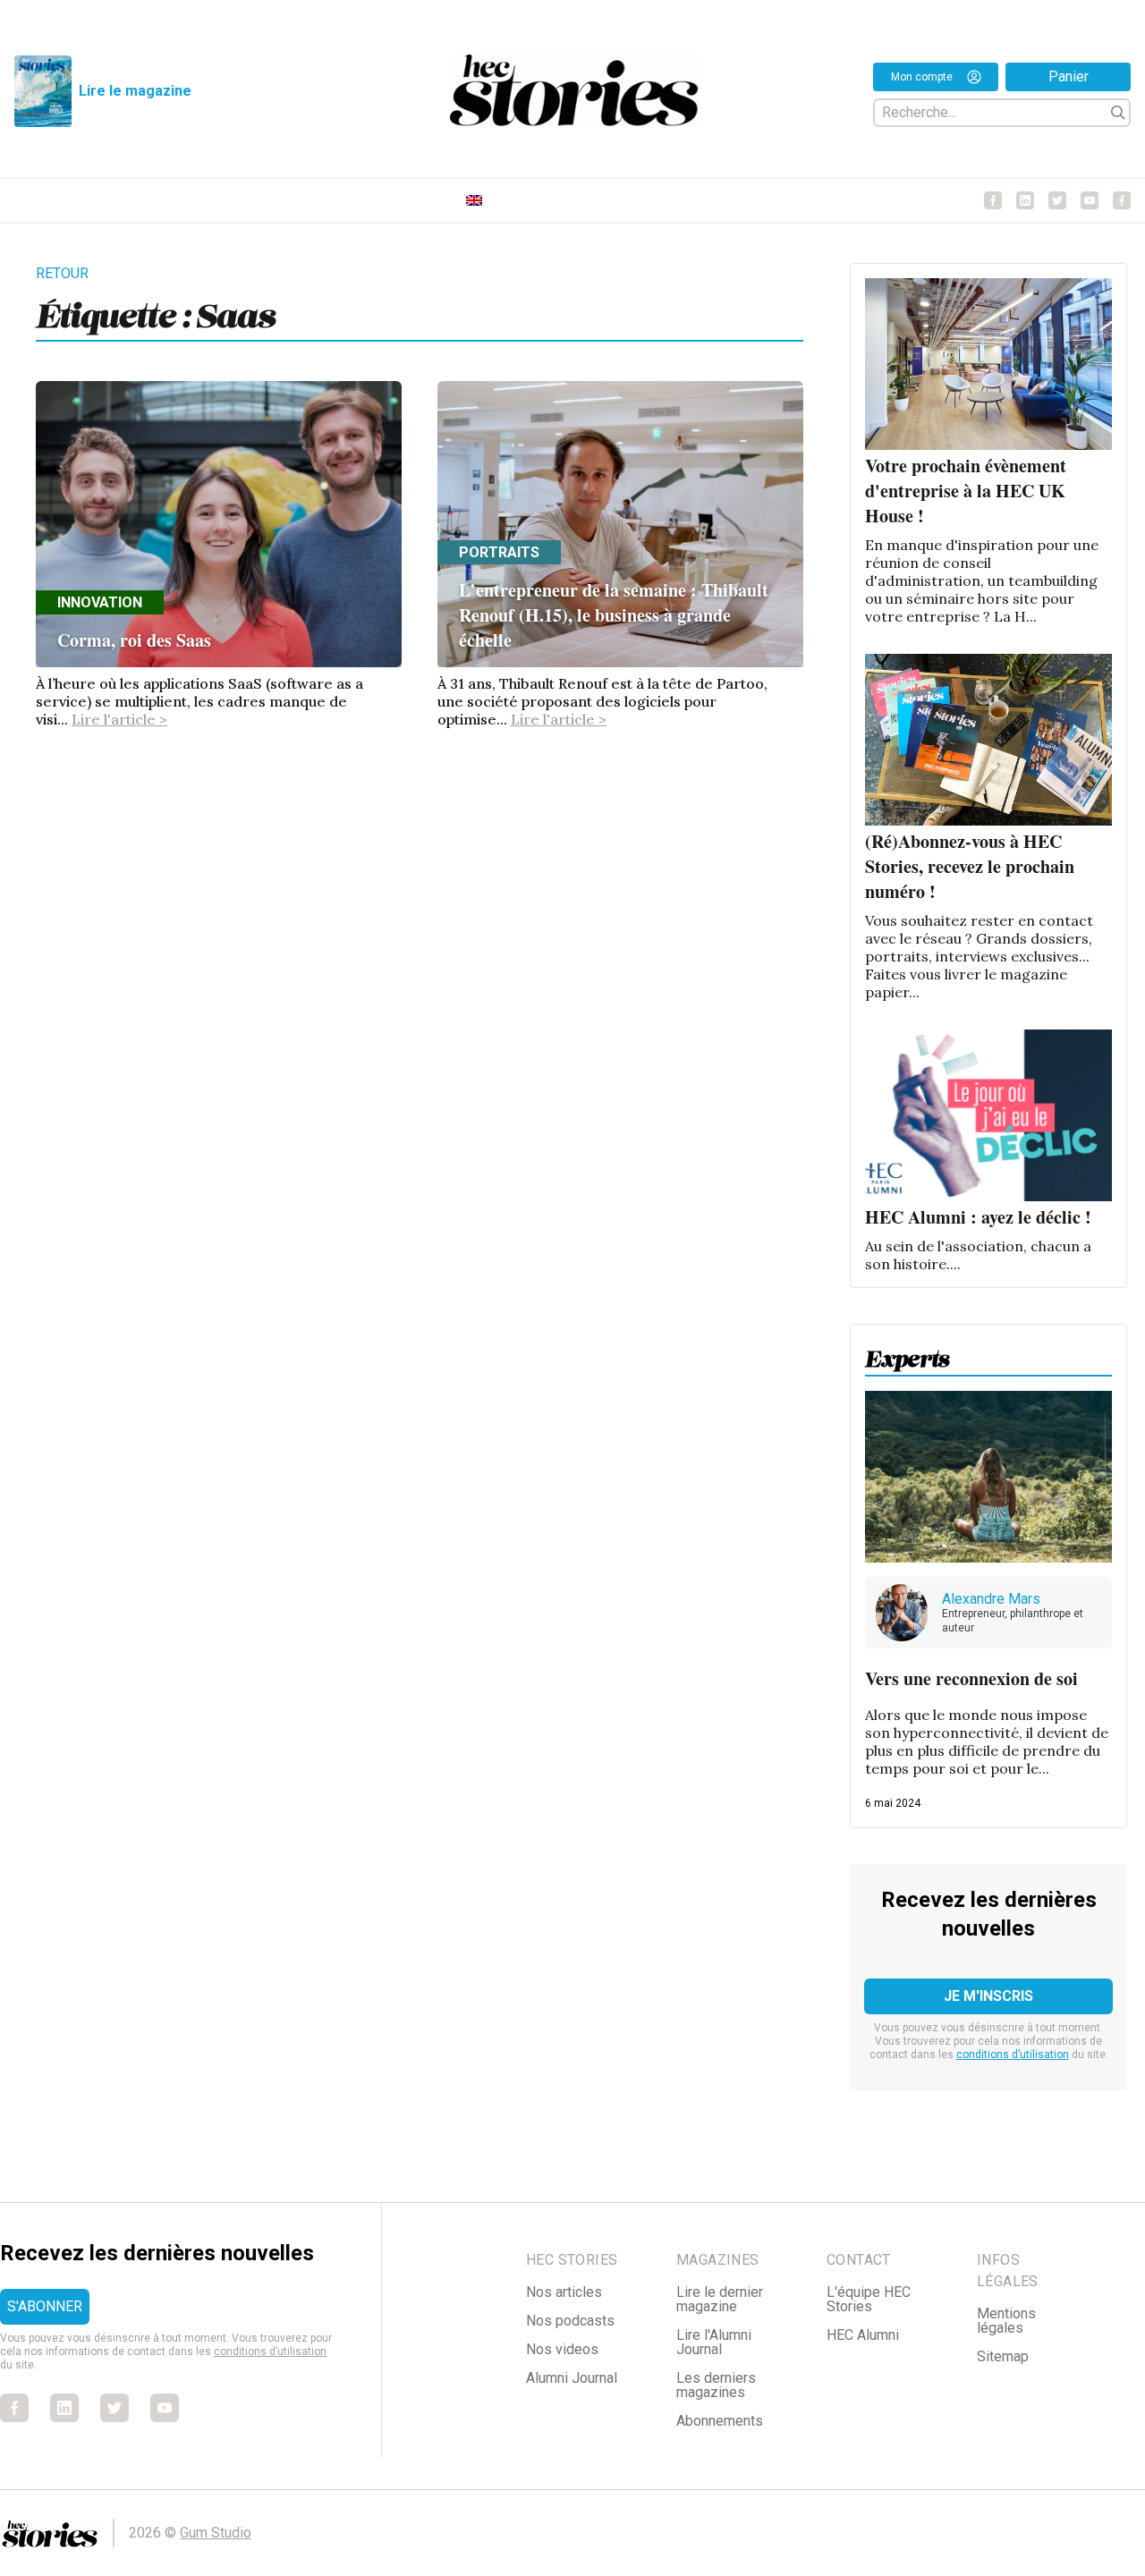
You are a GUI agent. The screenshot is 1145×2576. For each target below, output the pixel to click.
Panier (1069, 76)
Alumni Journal (572, 2378)
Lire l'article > (119, 719)
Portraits (499, 552)
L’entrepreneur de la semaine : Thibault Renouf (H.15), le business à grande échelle (614, 615)
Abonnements (720, 2421)
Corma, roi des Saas (134, 640)
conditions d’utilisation (1013, 2055)
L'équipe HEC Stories (869, 2299)
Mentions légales (1006, 2321)
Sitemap (1003, 2356)
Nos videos (562, 2349)
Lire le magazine (135, 91)
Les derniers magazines (716, 2385)
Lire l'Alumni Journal (714, 2342)
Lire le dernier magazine (720, 2299)
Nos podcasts (570, 2321)
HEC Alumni (863, 2335)
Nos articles (564, 2292)
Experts (908, 1353)
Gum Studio (216, 2533)
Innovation (100, 602)
